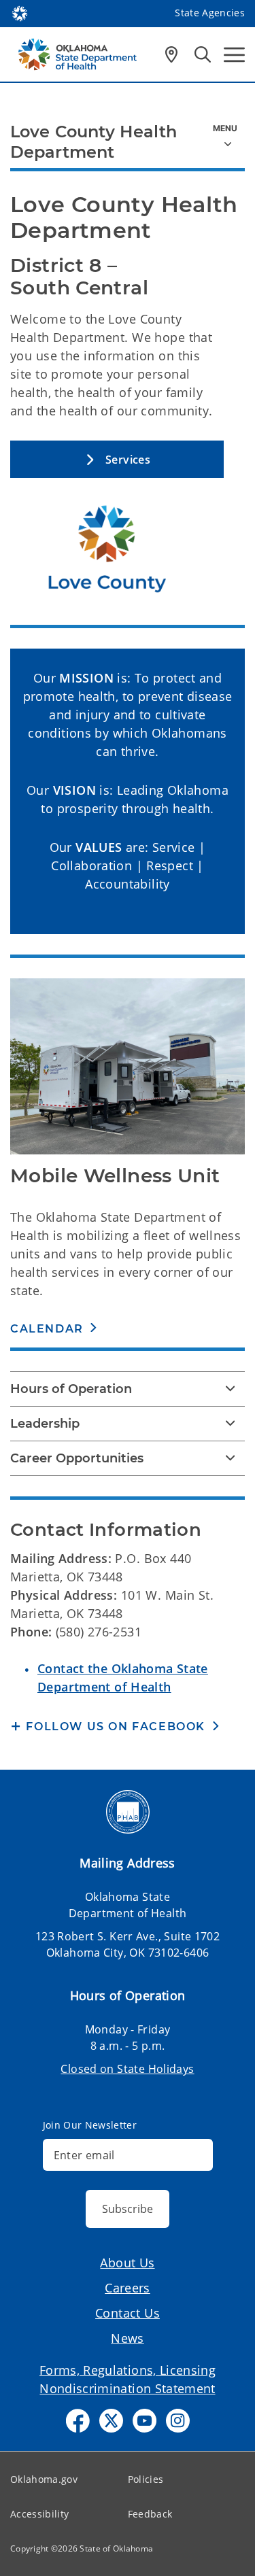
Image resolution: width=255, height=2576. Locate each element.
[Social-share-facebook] (78, 2421)
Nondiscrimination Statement (127, 2388)
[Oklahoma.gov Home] (20, 12)
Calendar (47, 1329)
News (128, 2338)
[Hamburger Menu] (234, 55)
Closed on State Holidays (127, 2069)
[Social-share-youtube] (144, 2421)
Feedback (150, 2514)
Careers (128, 2288)
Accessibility (39, 2514)
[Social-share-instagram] (178, 2421)
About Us (127, 2263)
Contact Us (128, 2313)
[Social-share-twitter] (111, 2421)
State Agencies (210, 13)
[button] (117, 459)
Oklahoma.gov (44, 2479)
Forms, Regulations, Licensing (128, 2370)
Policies (146, 2479)
